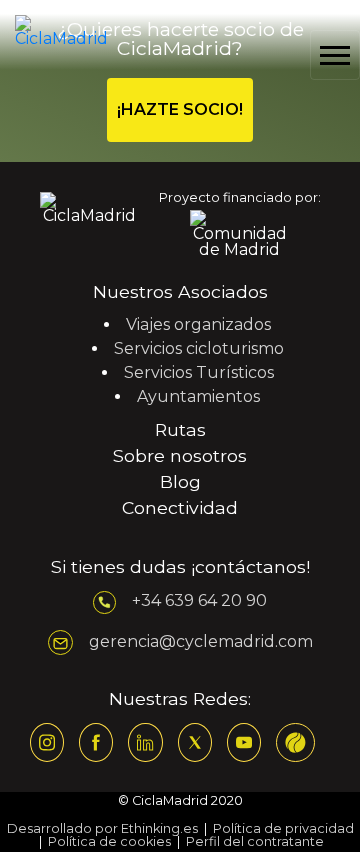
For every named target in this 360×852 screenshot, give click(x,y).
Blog (180, 481)
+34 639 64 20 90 (199, 601)
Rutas (180, 429)
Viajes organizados (198, 324)
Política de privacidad (283, 828)
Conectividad (180, 507)
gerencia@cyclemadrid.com (201, 641)
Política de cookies (109, 841)
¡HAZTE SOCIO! (180, 109)
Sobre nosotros (180, 455)
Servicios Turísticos (199, 372)
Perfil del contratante (255, 841)
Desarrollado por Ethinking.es (102, 828)
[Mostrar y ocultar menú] (335, 55)
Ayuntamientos (198, 396)
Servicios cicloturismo (199, 348)
